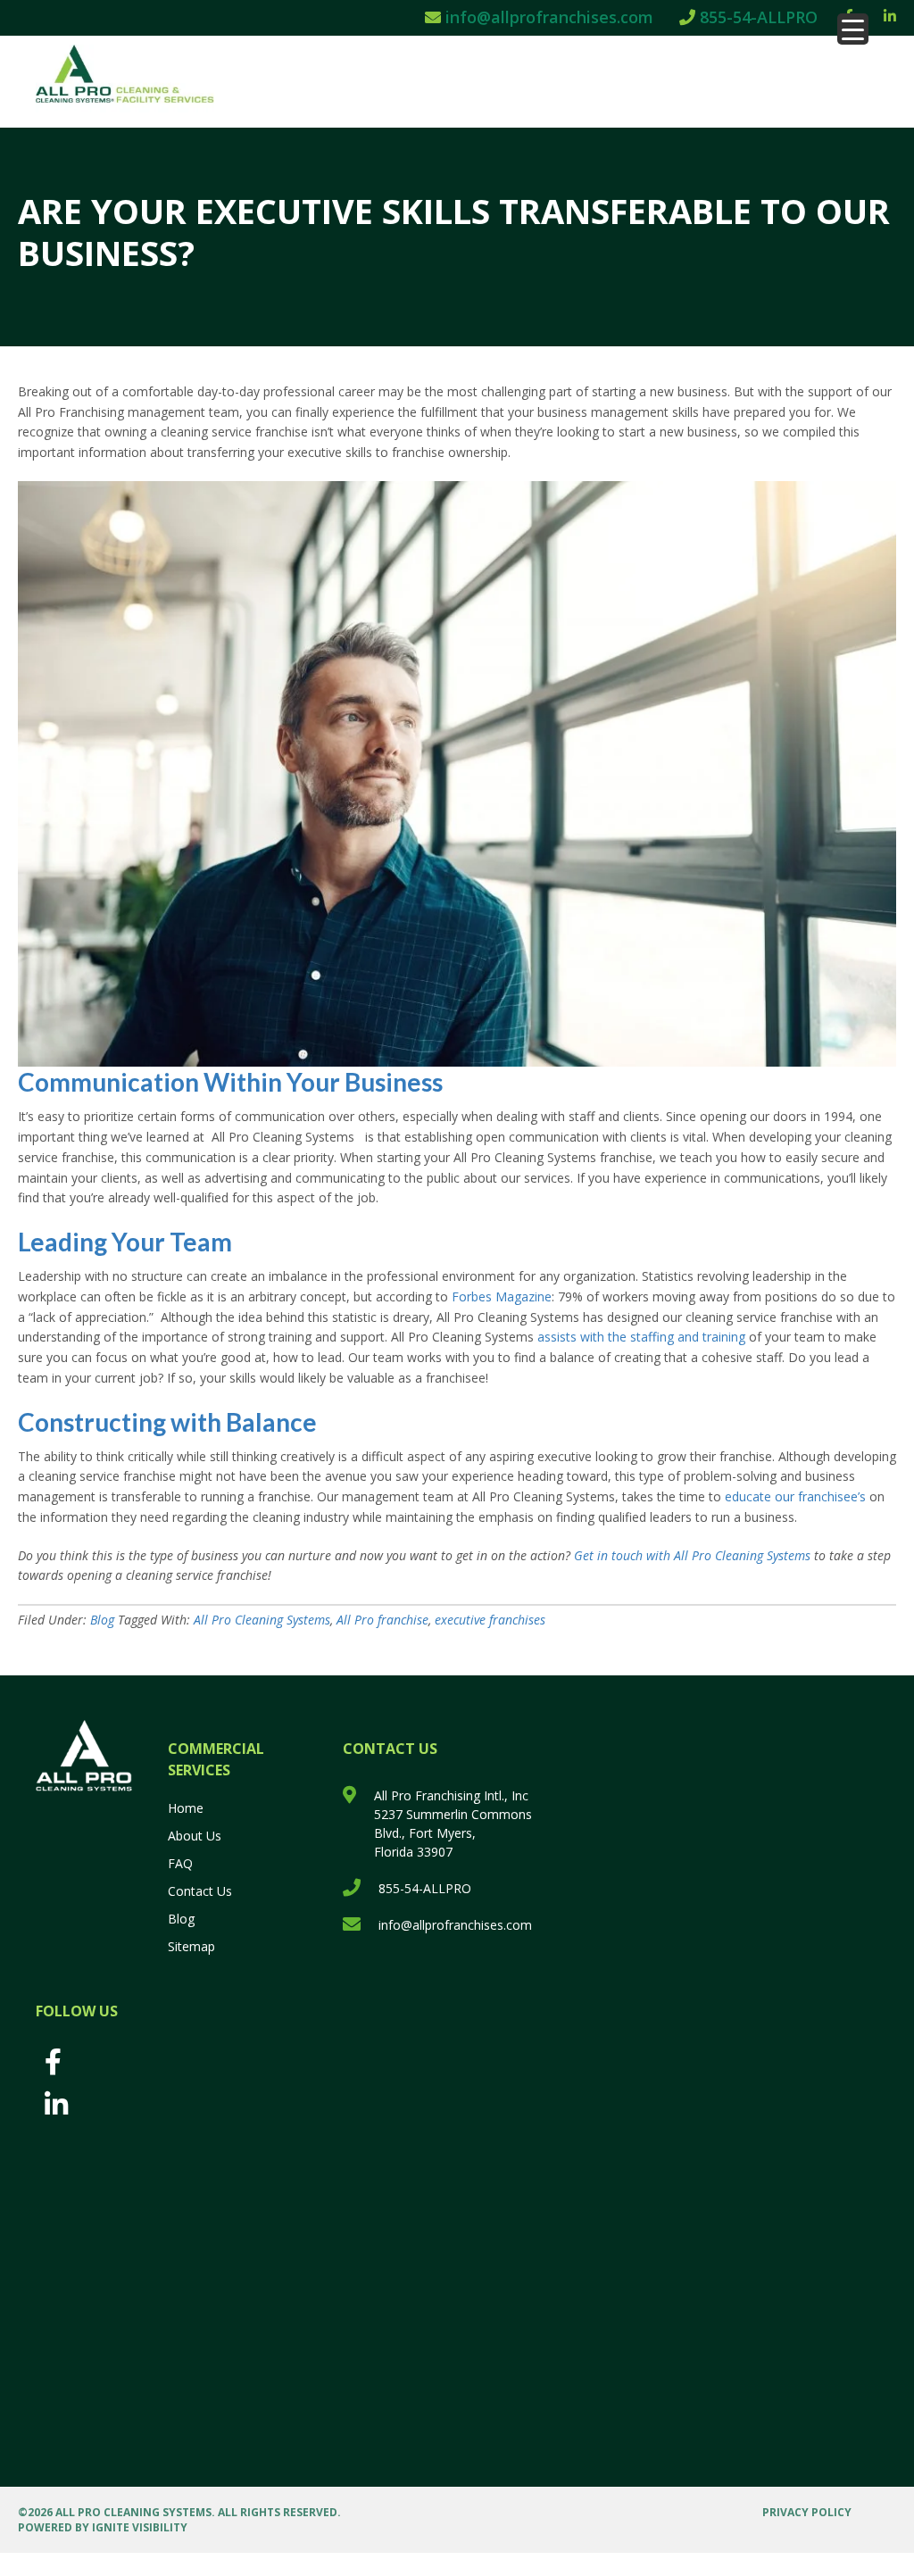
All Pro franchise (382, 1620)
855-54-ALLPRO (756, 17)
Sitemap (191, 1946)
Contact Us (200, 1891)
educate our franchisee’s (795, 1496)
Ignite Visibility (140, 2527)
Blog (102, 1620)
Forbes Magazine (502, 1296)
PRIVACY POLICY (807, 2512)
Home (186, 1808)
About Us (195, 1836)
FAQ (180, 1863)
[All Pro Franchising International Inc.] (137, 79)
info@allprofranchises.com (547, 17)
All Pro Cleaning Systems (262, 1620)
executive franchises (490, 1620)
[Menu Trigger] (853, 29)
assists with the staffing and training (641, 1337)
